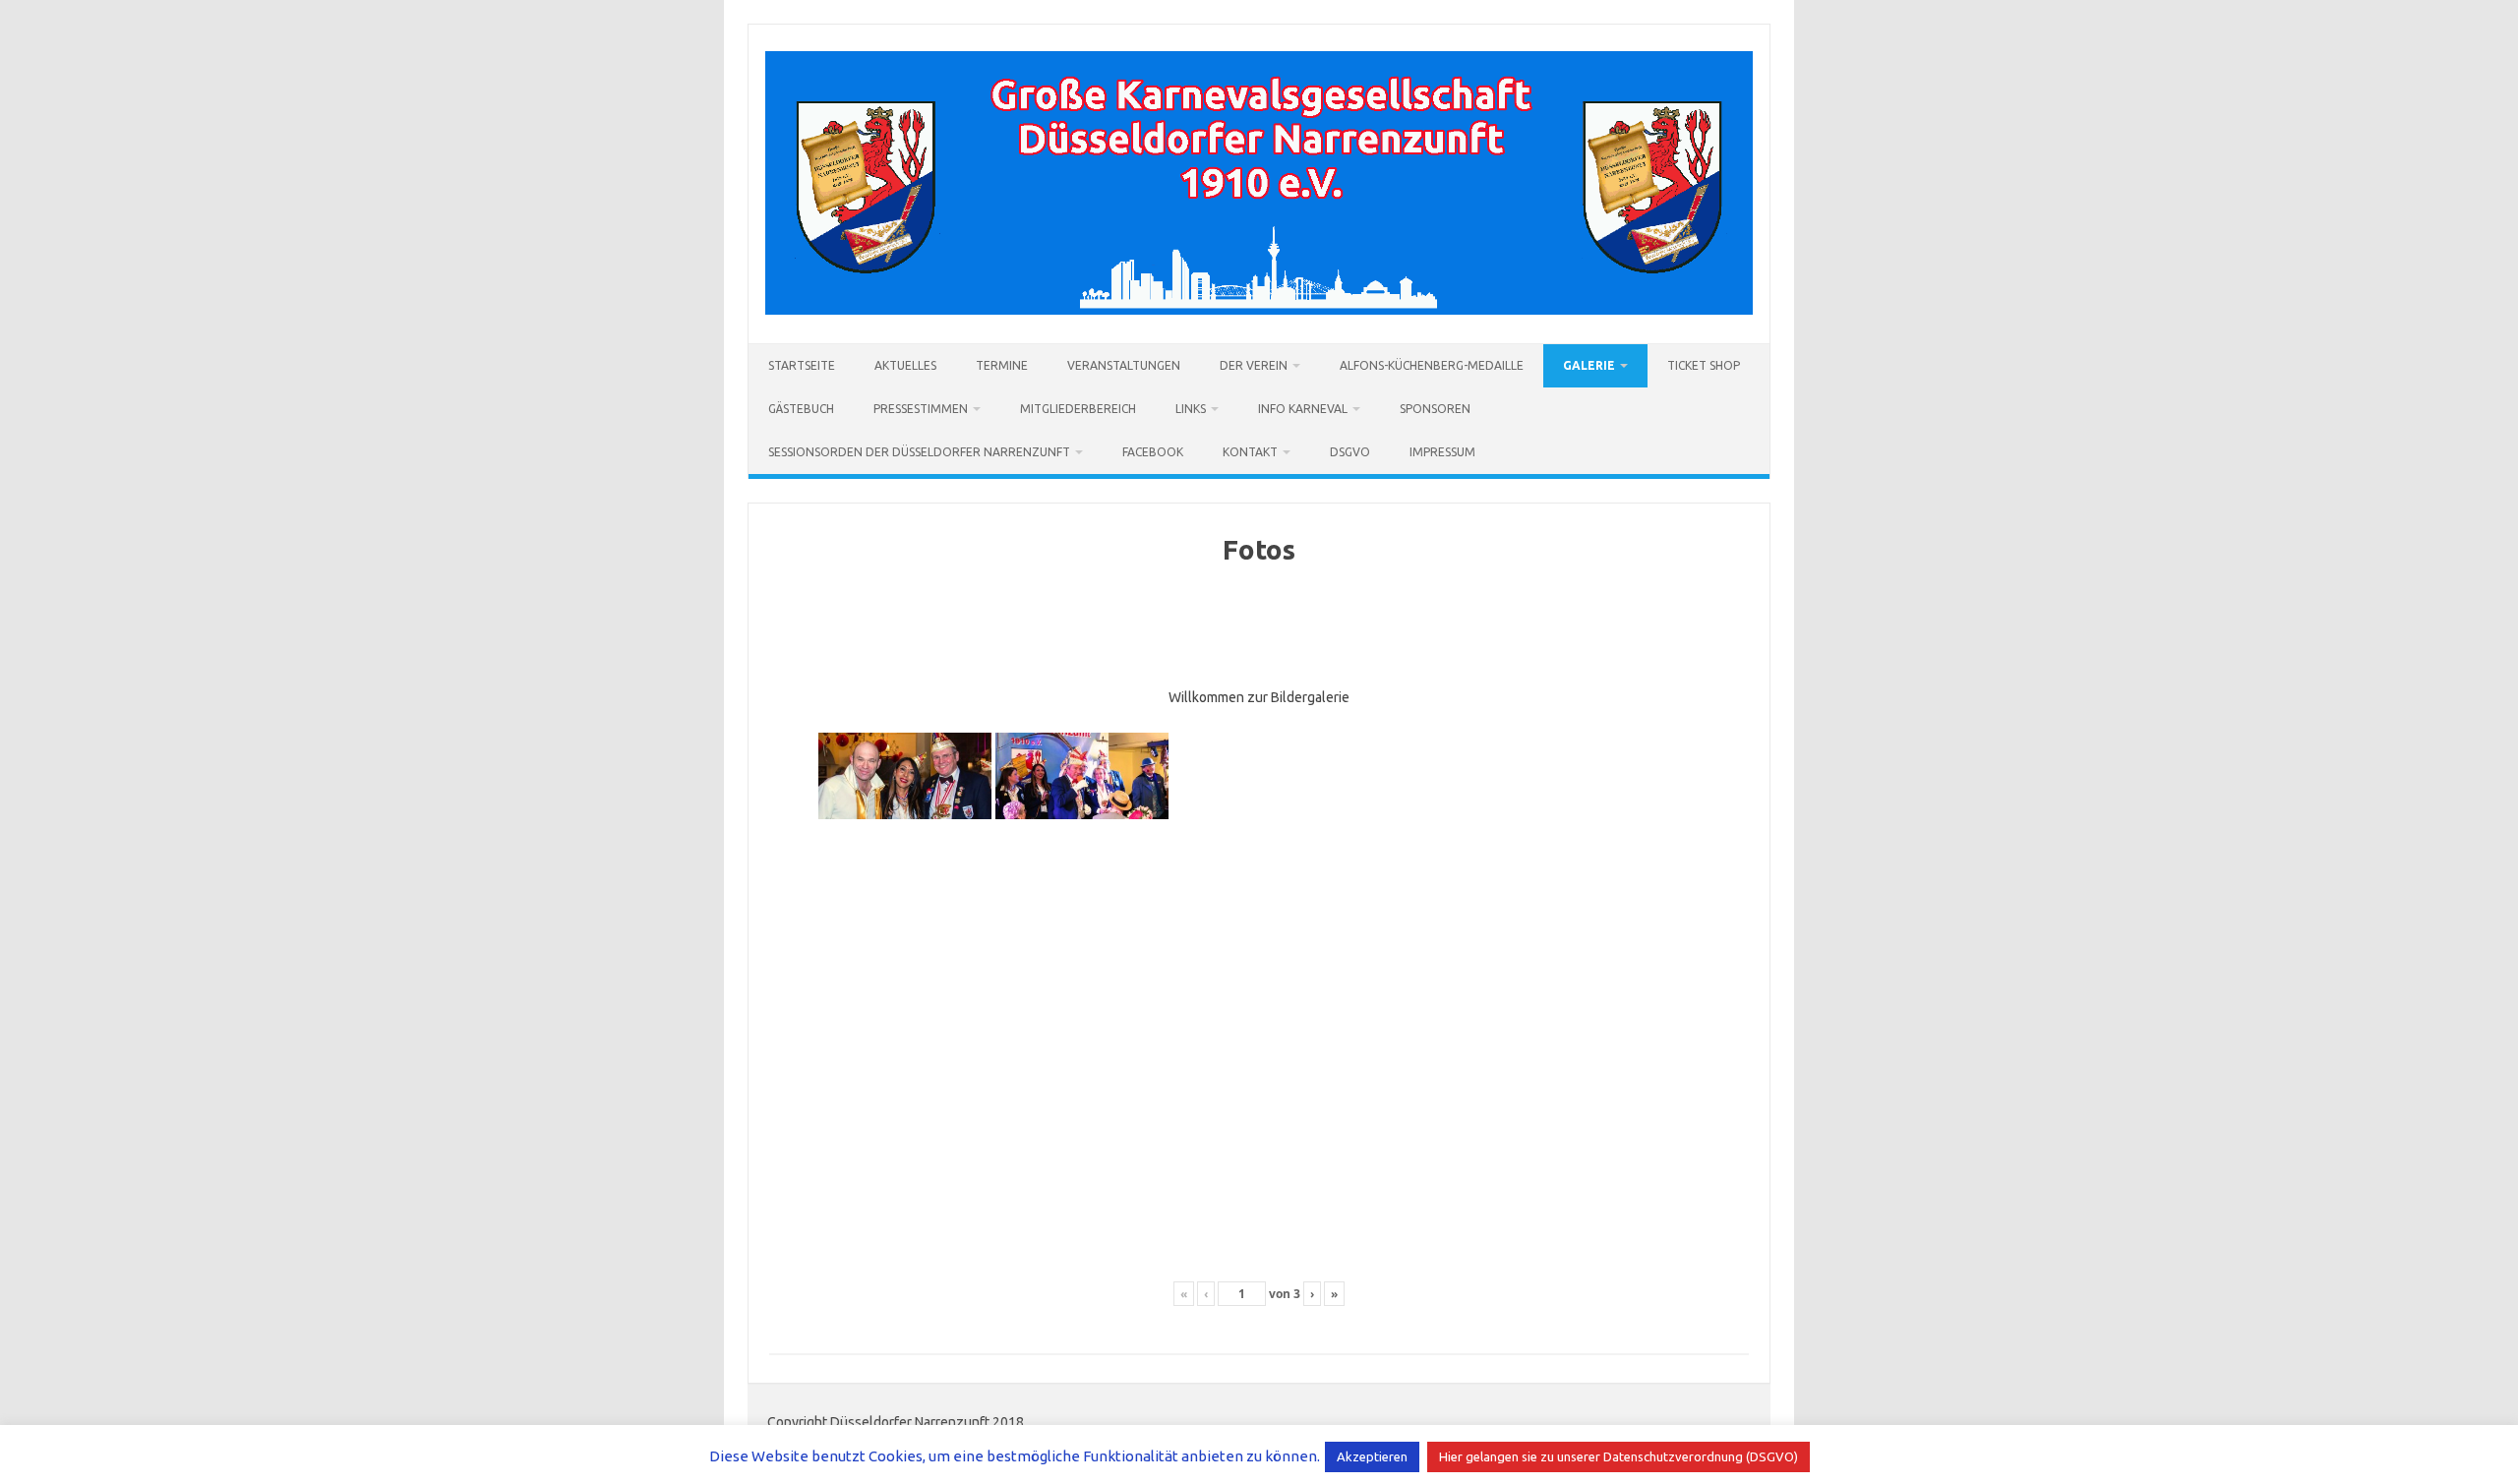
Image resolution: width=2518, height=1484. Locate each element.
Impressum (1442, 452)
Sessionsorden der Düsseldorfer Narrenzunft (919, 452)
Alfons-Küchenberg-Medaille (1432, 365)
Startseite (802, 365)
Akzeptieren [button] (1372, 1456)
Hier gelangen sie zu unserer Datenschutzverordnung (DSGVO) (1619, 1456)
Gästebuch (801, 409)
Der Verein (1254, 365)
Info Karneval (1303, 409)
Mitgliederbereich (1078, 409)
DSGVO (1350, 452)
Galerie (1589, 365)
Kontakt (1250, 452)
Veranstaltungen (1124, 365)
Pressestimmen (921, 409)
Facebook (1153, 452)
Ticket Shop (1704, 365)
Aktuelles (905, 365)
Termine (1002, 365)
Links (1191, 409)
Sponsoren (1435, 409)
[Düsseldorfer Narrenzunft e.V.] (1259, 310)
